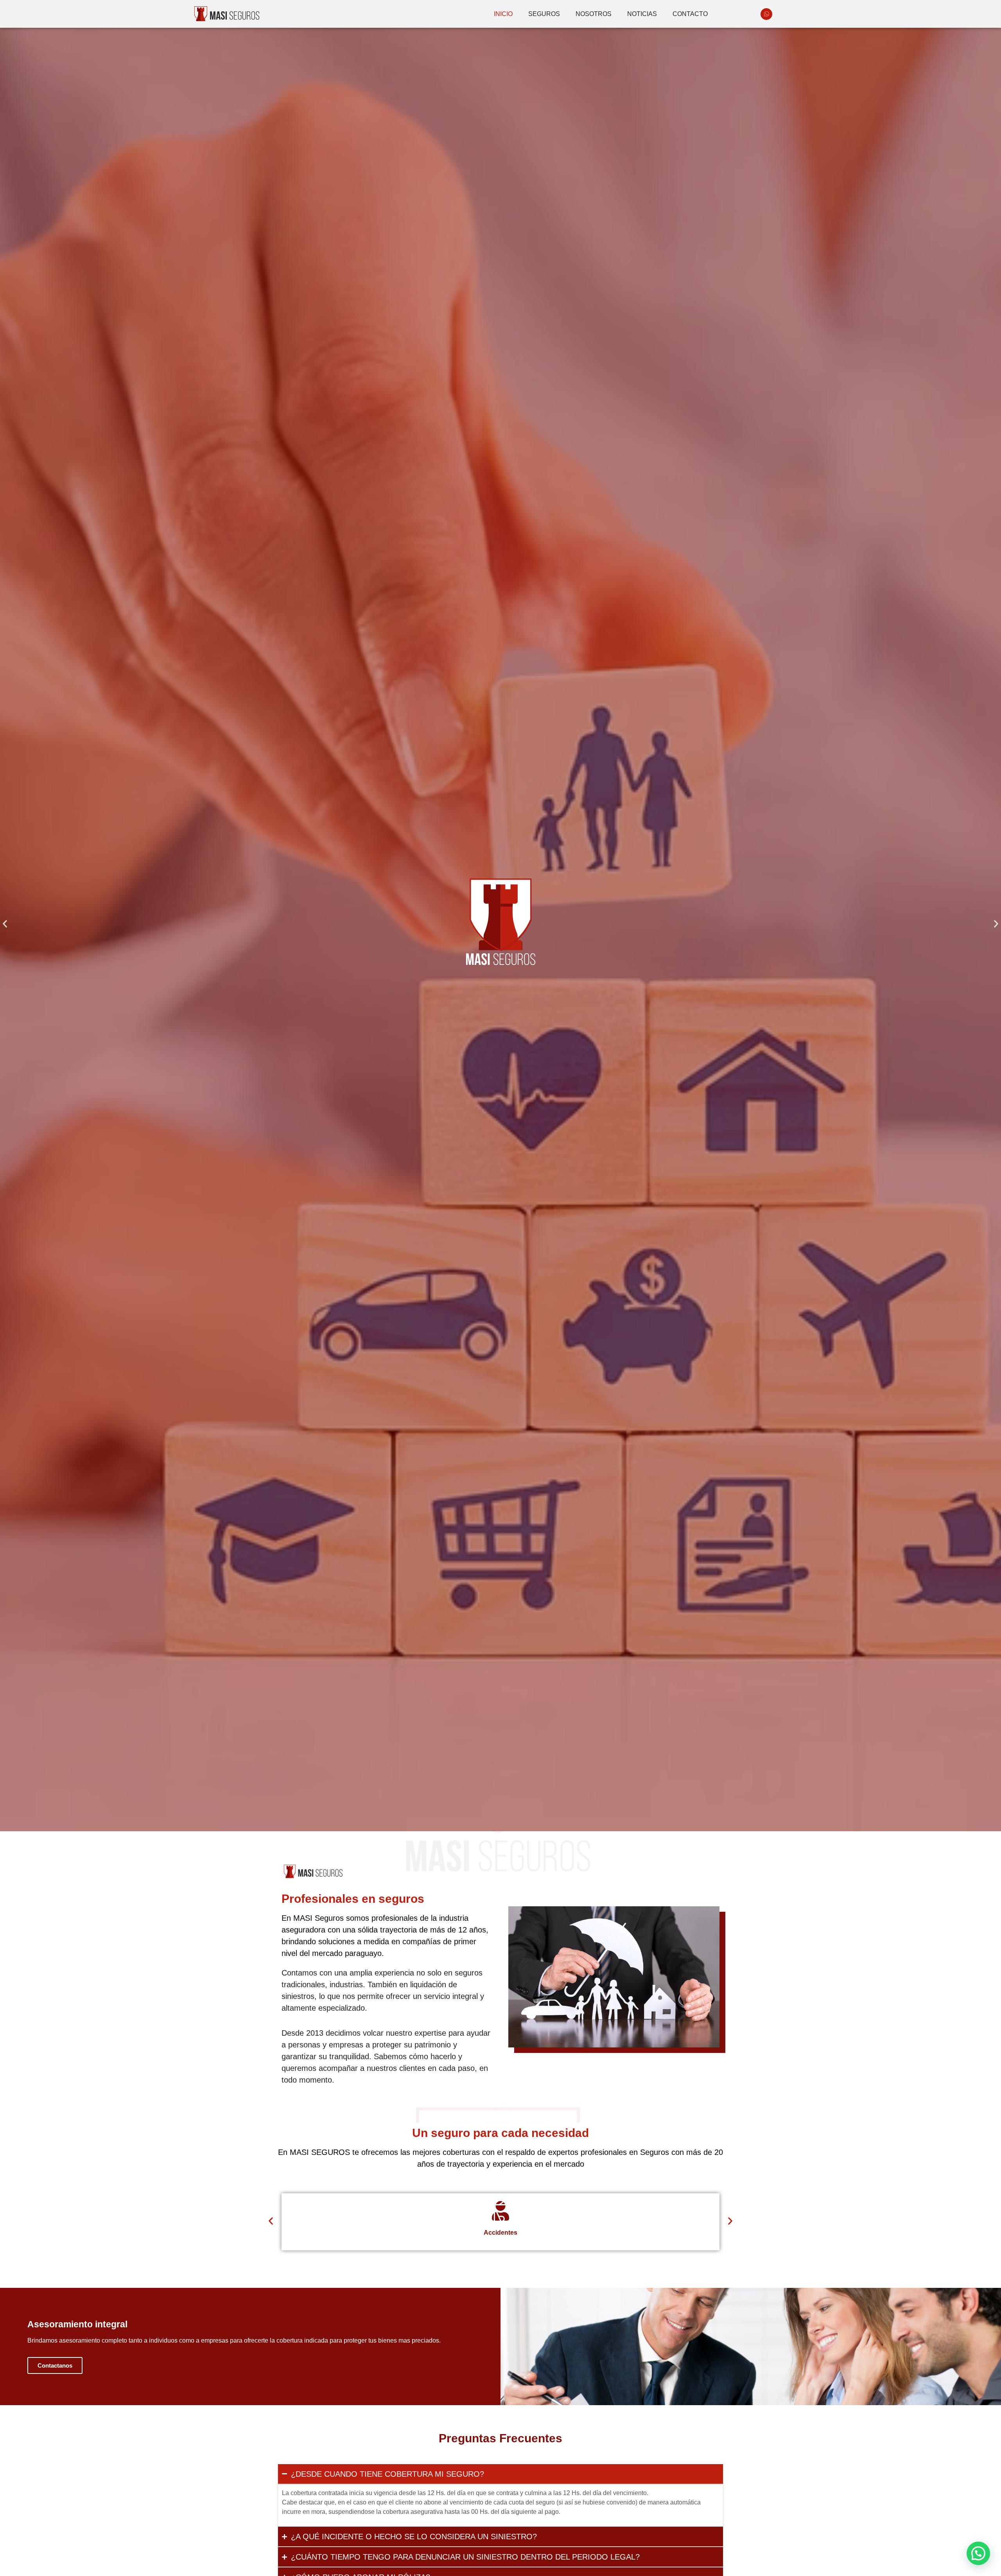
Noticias (642, 14)
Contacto (690, 14)
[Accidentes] (500, 2211)
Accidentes (500, 2233)
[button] (5, 924)
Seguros (544, 14)
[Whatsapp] (766, 14)
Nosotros (594, 14)
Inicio (503, 14)
